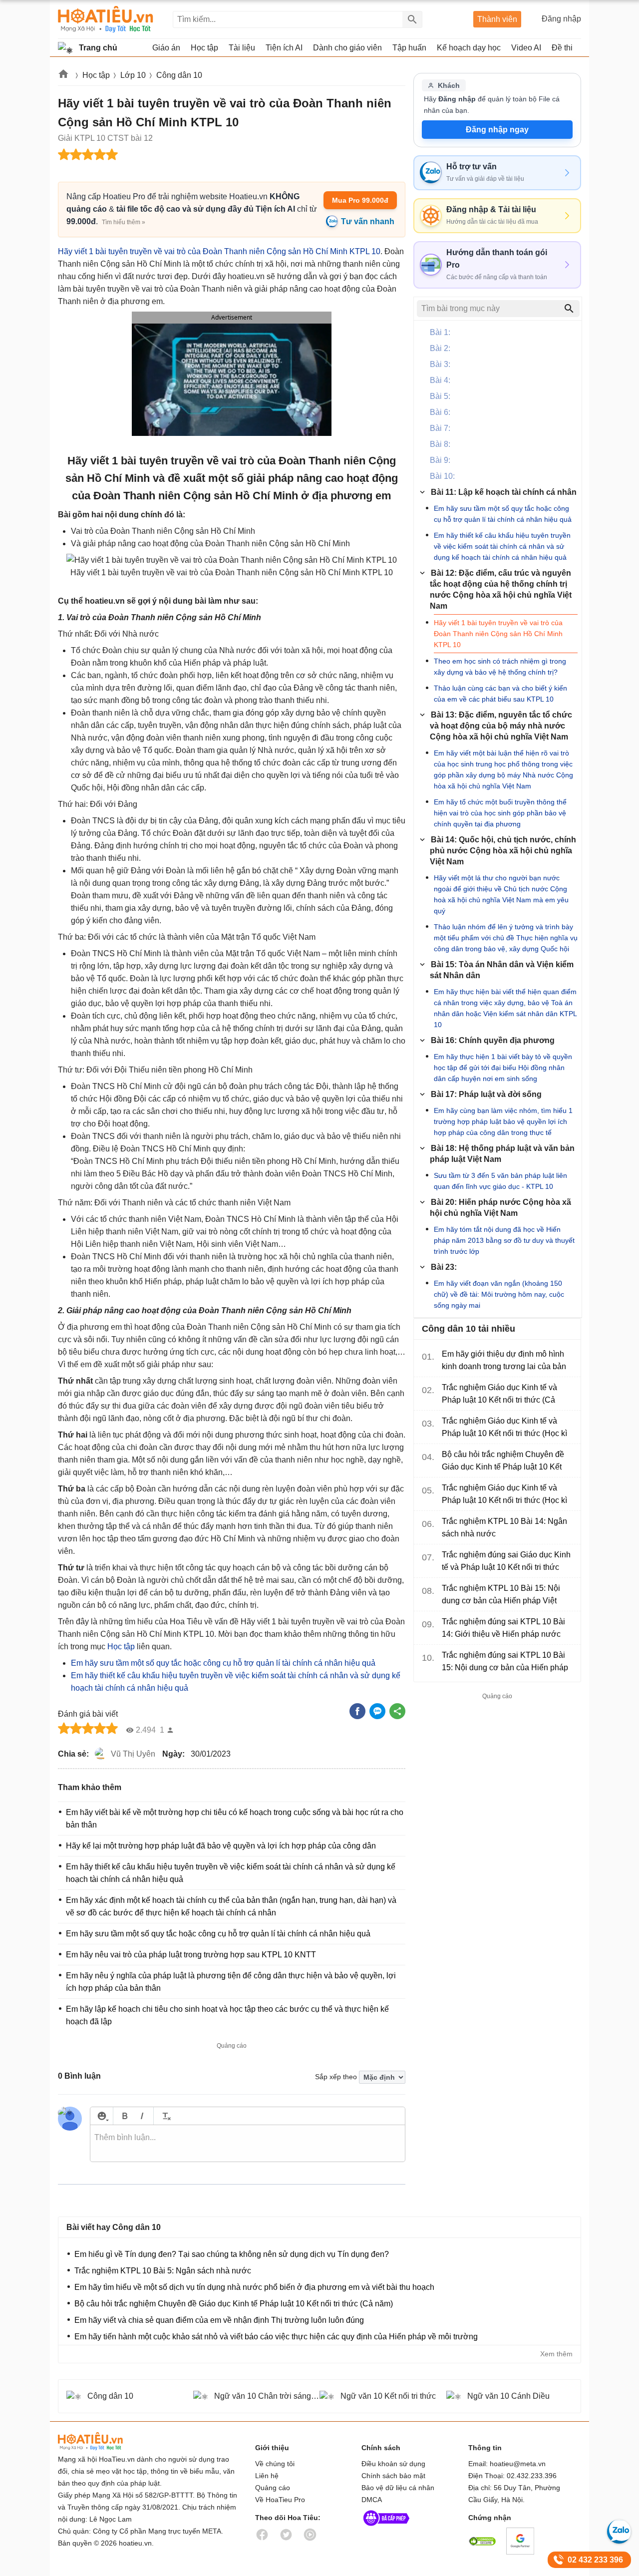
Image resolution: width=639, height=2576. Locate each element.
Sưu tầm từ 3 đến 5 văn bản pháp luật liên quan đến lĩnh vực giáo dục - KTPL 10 (500, 1181)
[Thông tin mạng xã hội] (386, 2528)
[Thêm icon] (102, 2116)
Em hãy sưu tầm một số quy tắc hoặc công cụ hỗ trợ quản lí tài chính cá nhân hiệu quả (223, 1663)
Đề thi (562, 48)
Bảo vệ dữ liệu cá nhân (398, 2488)
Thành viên (497, 19)
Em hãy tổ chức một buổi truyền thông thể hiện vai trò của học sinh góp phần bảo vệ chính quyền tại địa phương (500, 813)
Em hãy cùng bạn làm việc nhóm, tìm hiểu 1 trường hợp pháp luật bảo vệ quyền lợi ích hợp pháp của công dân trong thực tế (503, 1121)
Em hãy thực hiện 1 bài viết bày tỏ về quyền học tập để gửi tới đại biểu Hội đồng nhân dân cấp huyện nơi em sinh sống (503, 1068)
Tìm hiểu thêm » (124, 222)
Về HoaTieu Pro (280, 2500)
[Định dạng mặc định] (165, 2116)
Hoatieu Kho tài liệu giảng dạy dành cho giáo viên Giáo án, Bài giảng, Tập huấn (106, 19)
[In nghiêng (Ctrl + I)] (142, 2116)
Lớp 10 (133, 75)
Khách (449, 85)
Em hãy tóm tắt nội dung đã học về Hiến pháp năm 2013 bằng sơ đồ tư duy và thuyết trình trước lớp (504, 1240)
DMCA (372, 2500)
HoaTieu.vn (103, 2441)
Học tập (96, 75)
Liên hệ (267, 2476)
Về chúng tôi (275, 2464)
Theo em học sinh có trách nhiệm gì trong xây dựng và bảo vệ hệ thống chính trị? (500, 667)
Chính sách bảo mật (393, 2476)
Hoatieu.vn (64, 76)
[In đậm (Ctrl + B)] (125, 2116)
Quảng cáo (273, 2488)
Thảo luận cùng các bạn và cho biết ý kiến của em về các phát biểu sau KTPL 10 (500, 694)
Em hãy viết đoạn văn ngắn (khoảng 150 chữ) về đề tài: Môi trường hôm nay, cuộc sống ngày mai (499, 1294)
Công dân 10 (179, 75)
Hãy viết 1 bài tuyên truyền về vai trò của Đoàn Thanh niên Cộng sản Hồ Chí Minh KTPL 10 (219, 251)
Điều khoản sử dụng (393, 2464)
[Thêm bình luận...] (248, 2144)
